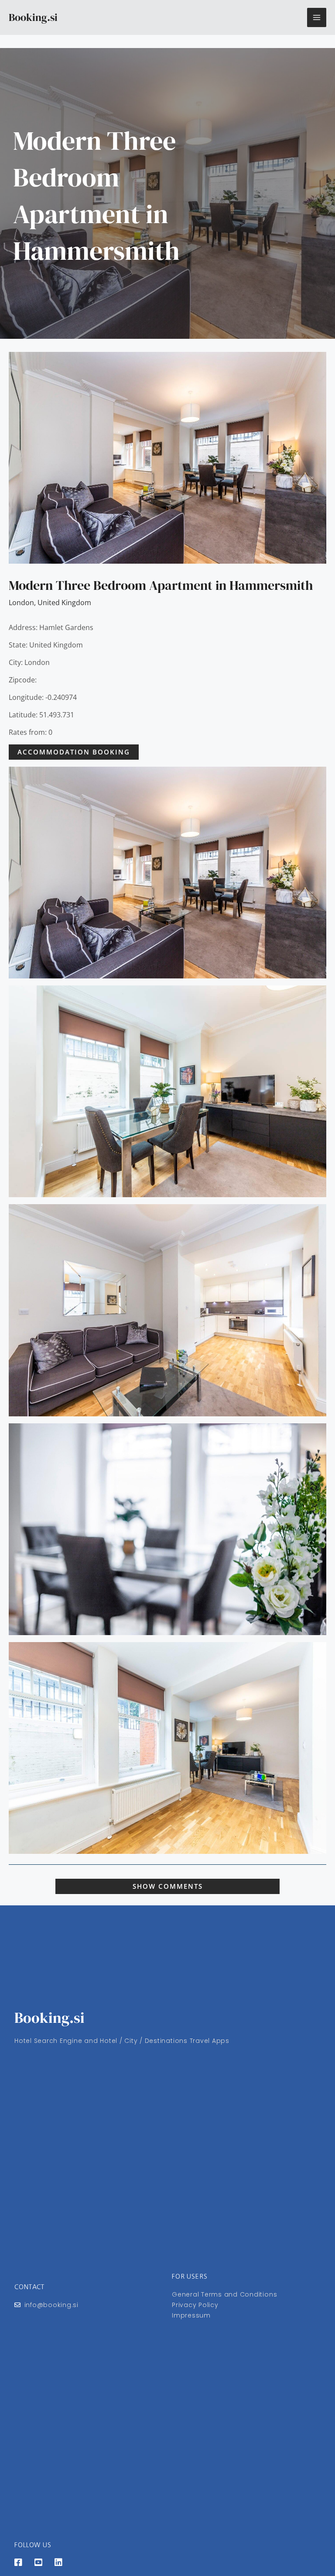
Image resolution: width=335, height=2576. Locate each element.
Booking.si (33, 17)
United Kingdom (64, 603)
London (21, 603)
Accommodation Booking (74, 752)
